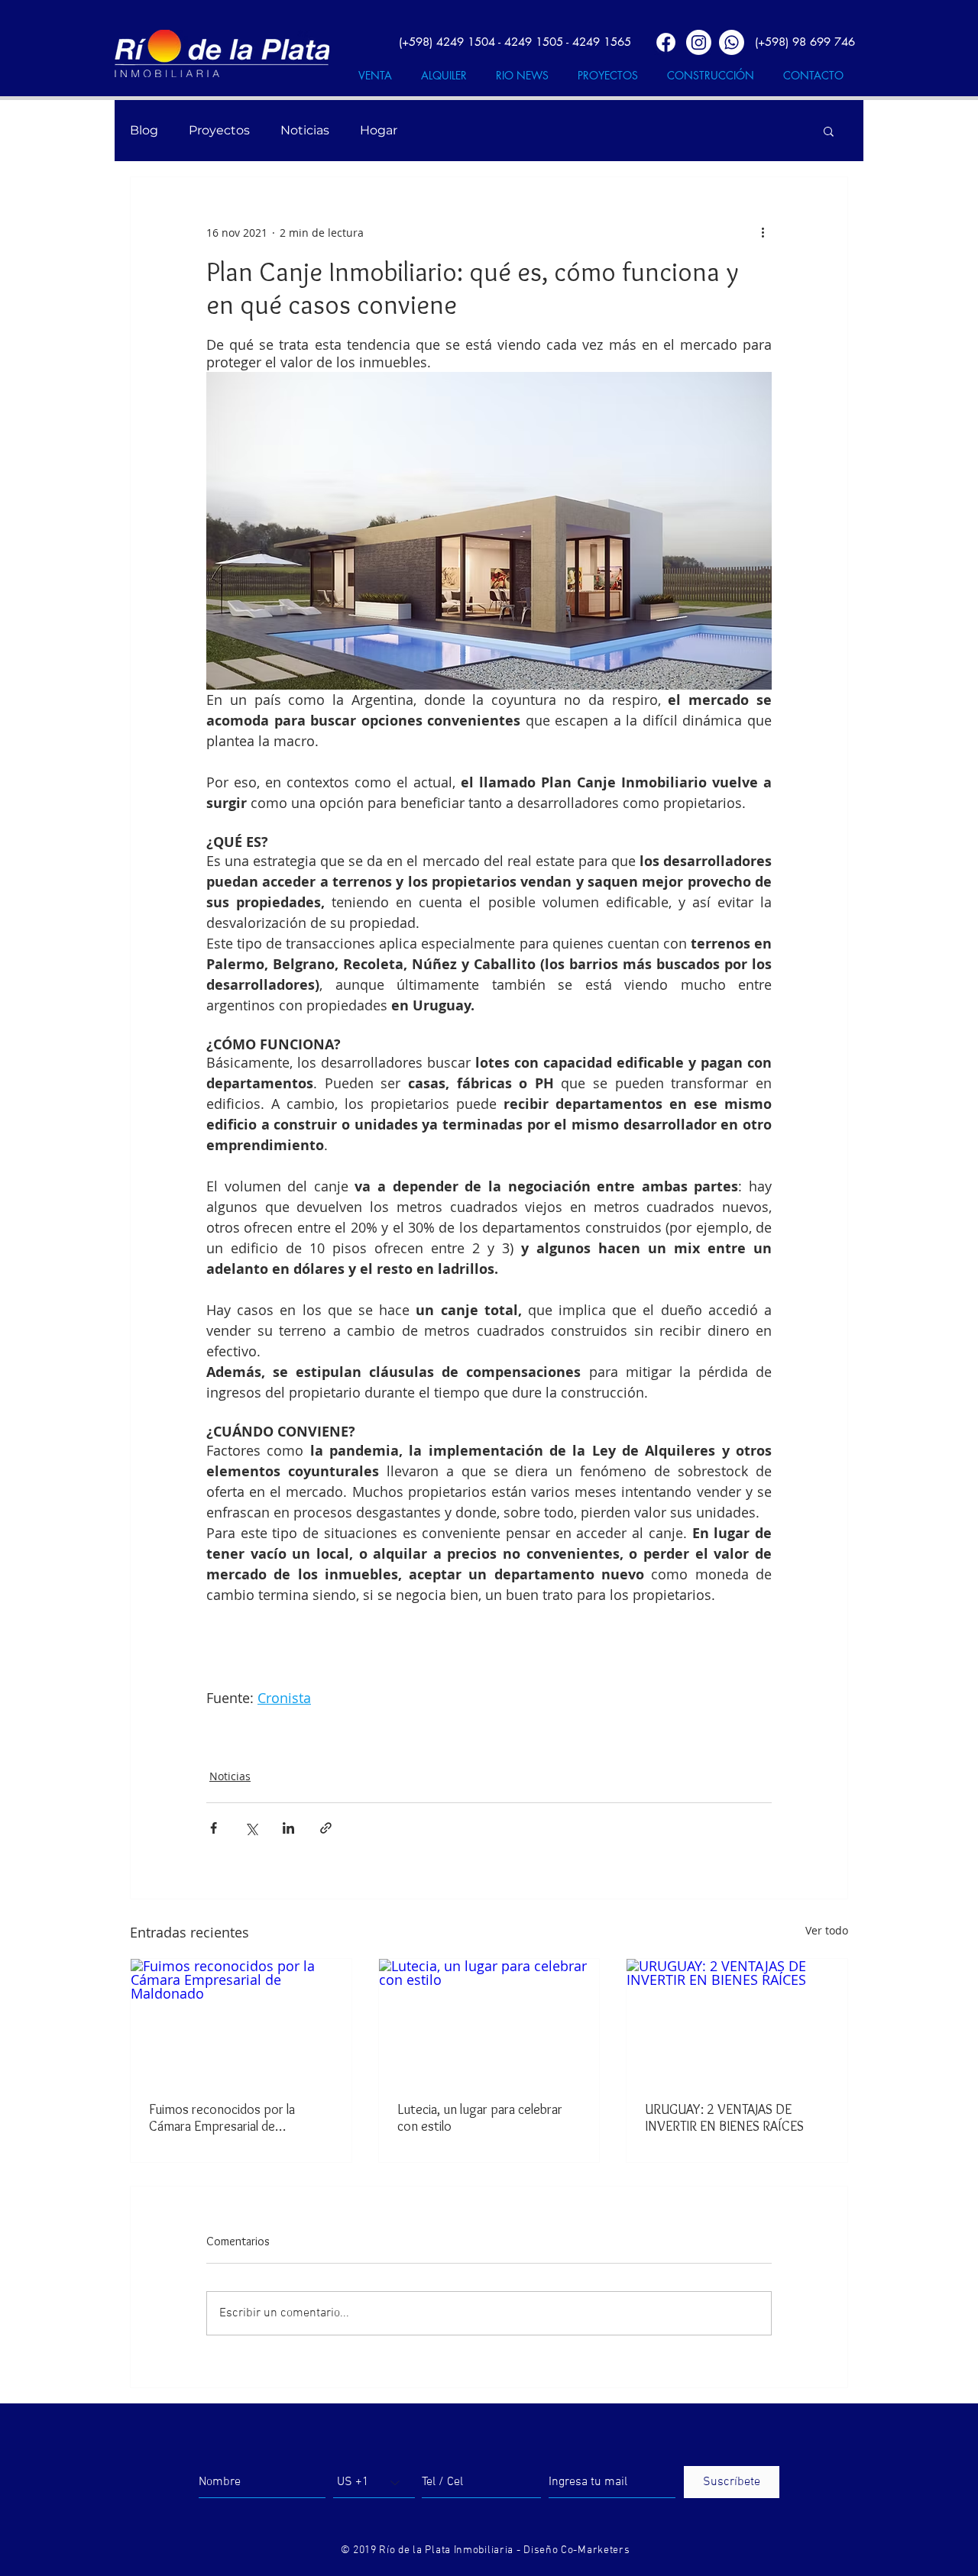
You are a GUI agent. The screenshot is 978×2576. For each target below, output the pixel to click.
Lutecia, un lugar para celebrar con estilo (480, 2118)
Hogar (379, 130)
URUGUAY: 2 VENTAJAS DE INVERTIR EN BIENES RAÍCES (724, 2118)
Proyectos (219, 130)
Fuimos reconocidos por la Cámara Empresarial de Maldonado (222, 2118)
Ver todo (827, 1930)
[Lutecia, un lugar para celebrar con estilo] (489, 2021)
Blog (144, 130)
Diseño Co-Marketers (576, 2550)
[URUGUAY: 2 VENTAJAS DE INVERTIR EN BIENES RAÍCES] (737, 2021)
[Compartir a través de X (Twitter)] (251, 1828)
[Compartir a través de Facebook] (214, 1828)
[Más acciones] (763, 232)
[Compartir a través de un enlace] (326, 1828)
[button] (829, 131)
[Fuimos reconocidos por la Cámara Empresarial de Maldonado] (241, 2021)
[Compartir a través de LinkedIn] (288, 1828)
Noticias (305, 130)
